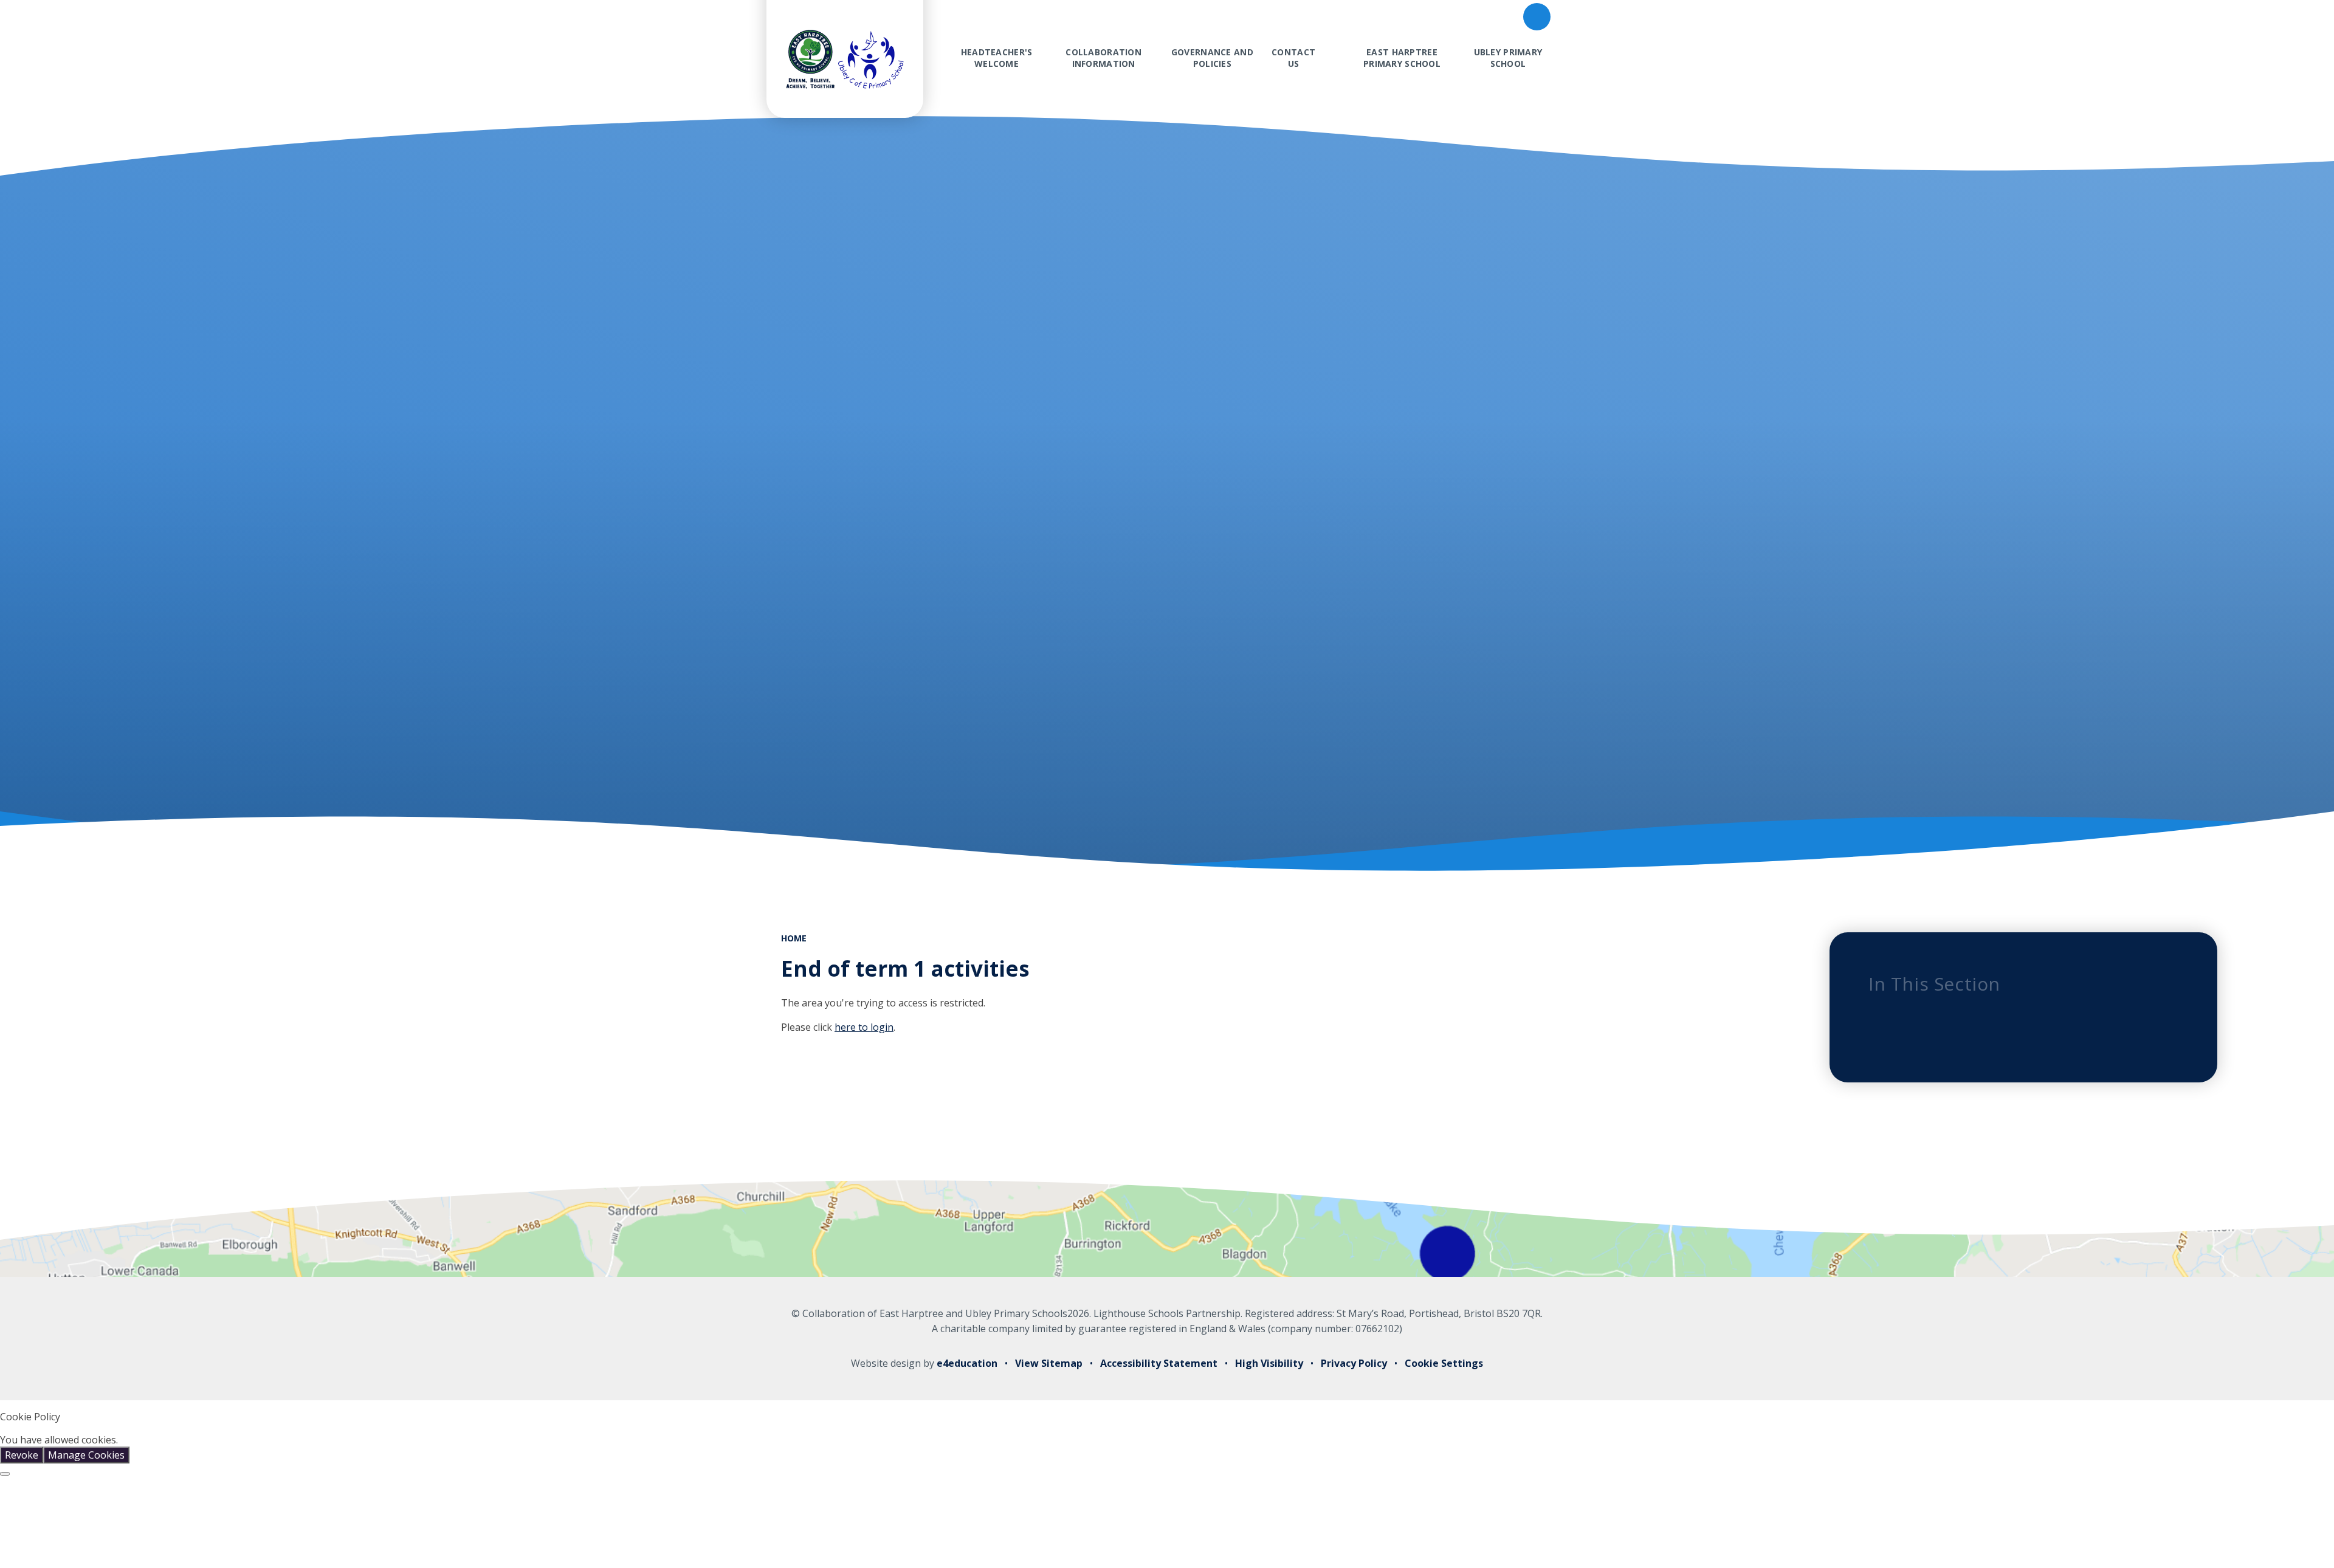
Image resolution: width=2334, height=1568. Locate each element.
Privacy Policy (1354, 1363)
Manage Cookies (86, 1455)
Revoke (22, 1455)
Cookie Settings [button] (1444, 1363)
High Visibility (1269, 1363)
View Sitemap (1049, 1363)
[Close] (5, 1474)
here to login (864, 1027)
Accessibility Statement (1159, 1363)
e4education (967, 1363)
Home (794, 938)
